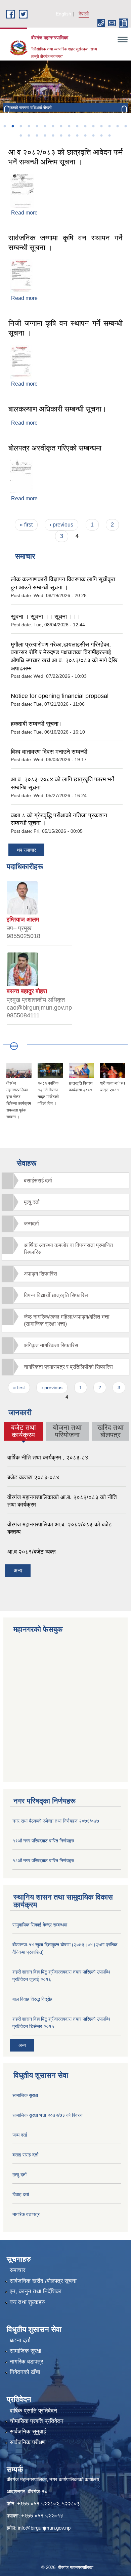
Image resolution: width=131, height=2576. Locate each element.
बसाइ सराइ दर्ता (25, 2155)
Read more (24, 213)
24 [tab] (77, 135)
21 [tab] (53, 135)
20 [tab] (45, 135)
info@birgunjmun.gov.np (44, 2528)
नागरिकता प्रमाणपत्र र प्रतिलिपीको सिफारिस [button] (68, 1367)
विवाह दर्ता (21, 2194)
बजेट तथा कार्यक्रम (23, 1431)
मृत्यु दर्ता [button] (32, 1202)
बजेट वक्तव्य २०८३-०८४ (33, 1477)
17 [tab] (20, 135)
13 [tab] (101, 126)
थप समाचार (26, 850)
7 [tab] (53, 126)
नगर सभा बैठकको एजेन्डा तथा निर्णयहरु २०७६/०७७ (56, 1821)
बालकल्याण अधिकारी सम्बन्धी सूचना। (57, 409)
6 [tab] (45, 126)
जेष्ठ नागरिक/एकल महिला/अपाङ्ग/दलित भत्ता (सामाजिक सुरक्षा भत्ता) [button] (67, 1320)
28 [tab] (109, 135)
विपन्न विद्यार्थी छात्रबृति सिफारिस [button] (56, 1295)
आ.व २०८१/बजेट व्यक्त (32, 1552)
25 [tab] (85, 135)
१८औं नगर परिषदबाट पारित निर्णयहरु (43, 1861)
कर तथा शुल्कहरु (27, 2302)
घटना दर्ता (20, 2340)
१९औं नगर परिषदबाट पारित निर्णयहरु (43, 1841)
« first (26, 525)
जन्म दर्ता (20, 2135)
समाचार (17, 2270)
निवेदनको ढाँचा (25, 2372)
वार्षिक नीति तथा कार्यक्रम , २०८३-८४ (48, 1458)
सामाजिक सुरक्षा (25, 2095)
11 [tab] (85, 126)
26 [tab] (93, 135)
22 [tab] (61, 135)
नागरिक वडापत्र (26, 2214)
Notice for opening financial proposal (60, 696)
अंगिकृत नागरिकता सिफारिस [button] (51, 1345)
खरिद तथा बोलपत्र (111, 1431)
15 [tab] (117, 126)
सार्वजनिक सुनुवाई (28, 2432)
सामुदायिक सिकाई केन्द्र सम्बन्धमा (40, 1925)
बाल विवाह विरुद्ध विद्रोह (32, 1999)
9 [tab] (69, 126)
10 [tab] (77, 126)
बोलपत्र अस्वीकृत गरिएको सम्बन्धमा (55, 448)
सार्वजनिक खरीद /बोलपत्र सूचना (43, 2281)
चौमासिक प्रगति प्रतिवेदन (37, 2421)
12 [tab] (93, 126)
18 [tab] (29, 135)
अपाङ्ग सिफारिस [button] (40, 1274)
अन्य (18, 1571)
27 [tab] (101, 135)
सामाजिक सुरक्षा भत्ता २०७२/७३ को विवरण (48, 2115)
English (63, 14)
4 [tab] (29, 126)
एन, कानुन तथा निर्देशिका (36, 2291)
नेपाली (84, 14)
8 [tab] (61, 126)
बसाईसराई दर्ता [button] (38, 1181)
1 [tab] (4, 126)
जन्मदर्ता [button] (31, 1224)
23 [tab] (69, 135)
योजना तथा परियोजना (67, 1431)
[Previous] (7, 110)
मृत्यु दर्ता (19, 2175)
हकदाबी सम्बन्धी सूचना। (37, 724)
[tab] (65, 1181)
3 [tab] (20, 126)
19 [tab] (37, 135)
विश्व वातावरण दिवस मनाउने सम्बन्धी (49, 752)
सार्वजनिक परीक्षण (28, 2442)
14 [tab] (109, 126)
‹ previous (61, 525)
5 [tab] (37, 126)
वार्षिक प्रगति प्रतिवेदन (33, 2411)
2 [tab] (12, 126)
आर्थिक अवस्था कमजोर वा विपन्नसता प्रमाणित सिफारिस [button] (68, 1249)
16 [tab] (125, 126)
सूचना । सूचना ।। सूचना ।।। (46, 617)
